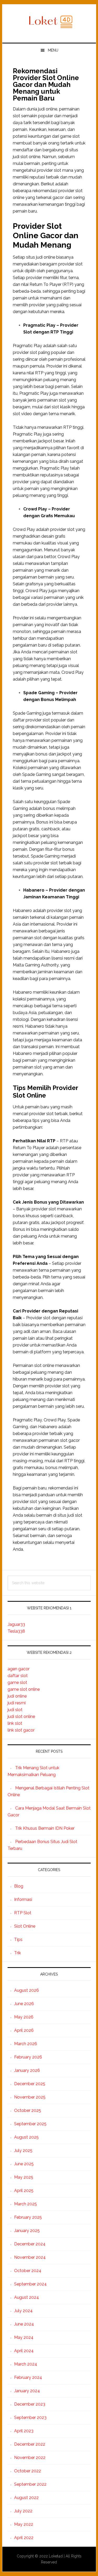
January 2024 (27, 2391)
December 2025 (30, 2084)
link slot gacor (21, 1730)
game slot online (24, 1689)
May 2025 (24, 2177)
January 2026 (27, 2070)
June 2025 (24, 2164)
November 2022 (30, 2458)
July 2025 (23, 2151)
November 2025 (30, 2097)
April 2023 (24, 2431)
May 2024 (24, 2337)
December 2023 (30, 2404)
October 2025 (28, 2110)
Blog (19, 1886)
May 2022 (24, 2524)
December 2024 (30, 2244)
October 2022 (28, 2471)
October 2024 (28, 2271)
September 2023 (30, 2418)
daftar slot (18, 1676)
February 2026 (28, 2057)
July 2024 (23, 2311)
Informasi (23, 1899)
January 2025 (27, 2231)
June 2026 (24, 2004)
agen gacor (19, 1669)
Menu (53, 50)
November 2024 (30, 2257)
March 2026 (26, 2044)
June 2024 (24, 2324)
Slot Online (25, 1926)
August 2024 (27, 2297)
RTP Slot (23, 1913)
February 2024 (28, 2377)
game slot (17, 1682)
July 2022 (23, 2511)
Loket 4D (49, 21)
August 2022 (26, 2498)
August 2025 (26, 2137)
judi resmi (17, 1703)
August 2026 (27, 1990)
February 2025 (28, 2217)
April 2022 (24, 2538)
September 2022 (30, 2484)
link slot (15, 1723)
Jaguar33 (16, 1624)
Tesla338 (16, 1631)
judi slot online (21, 1717)
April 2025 (24, 2191)
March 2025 (25, 2204)
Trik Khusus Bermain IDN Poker (45, 1828)
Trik (18, 1953)
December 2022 (30, 2444)
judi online (17, 1696)
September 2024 (30, 2284)
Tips (18, 1940)
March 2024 (26, 2364)
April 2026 (24, 2030)
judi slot (15, 1710)
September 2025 (30, 2124)
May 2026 (24, 2017)
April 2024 (24, 2351)
